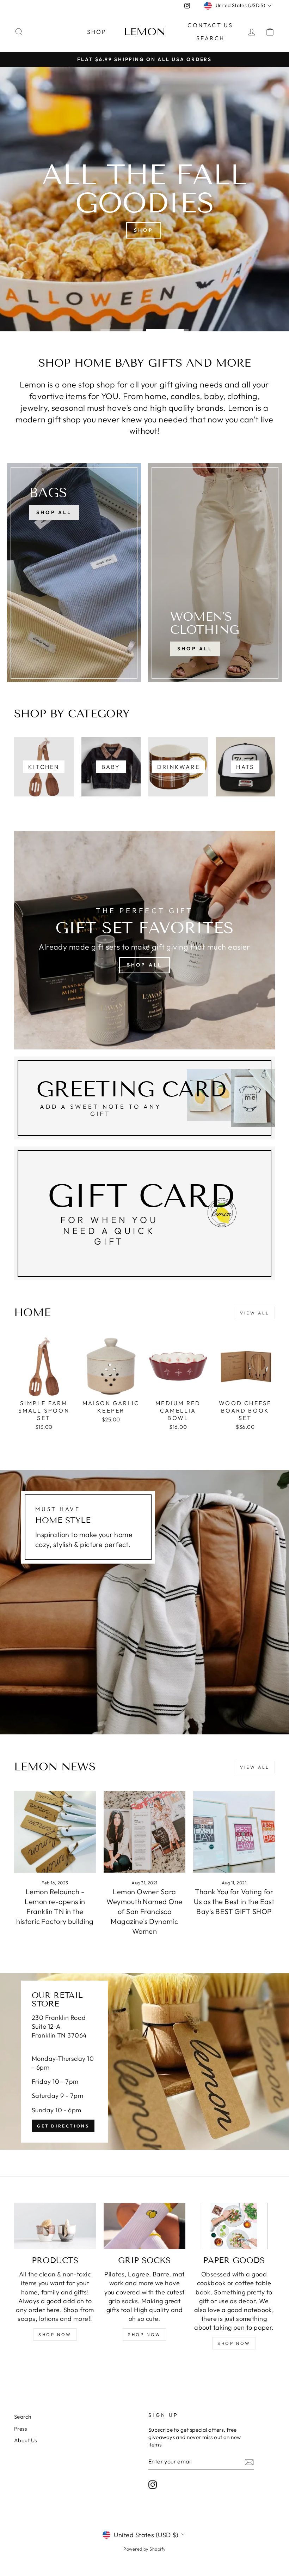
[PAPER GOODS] (234, 2226)
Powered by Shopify (144, 2549)
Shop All (195, 649)
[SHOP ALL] (74, 573)
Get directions (63, 2126)
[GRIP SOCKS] (144, 2226)
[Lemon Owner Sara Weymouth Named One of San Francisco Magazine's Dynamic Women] (144, 1832)
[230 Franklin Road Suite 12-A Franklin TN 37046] (144, 2062)
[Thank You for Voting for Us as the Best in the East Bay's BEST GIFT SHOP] (234, 1832)
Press (20, 2429)
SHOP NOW (55, 2334)
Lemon (145, 32)
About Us (26, 2440)
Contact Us (210, 25)
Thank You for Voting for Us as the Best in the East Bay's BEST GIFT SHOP (234, 1901)
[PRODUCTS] (55, 2226)
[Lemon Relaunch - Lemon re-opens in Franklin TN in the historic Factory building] (55, 1832)
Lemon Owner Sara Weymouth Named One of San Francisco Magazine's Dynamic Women (144, 1911)
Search (210, 38)
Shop (97, 32)
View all (255, 1313)
